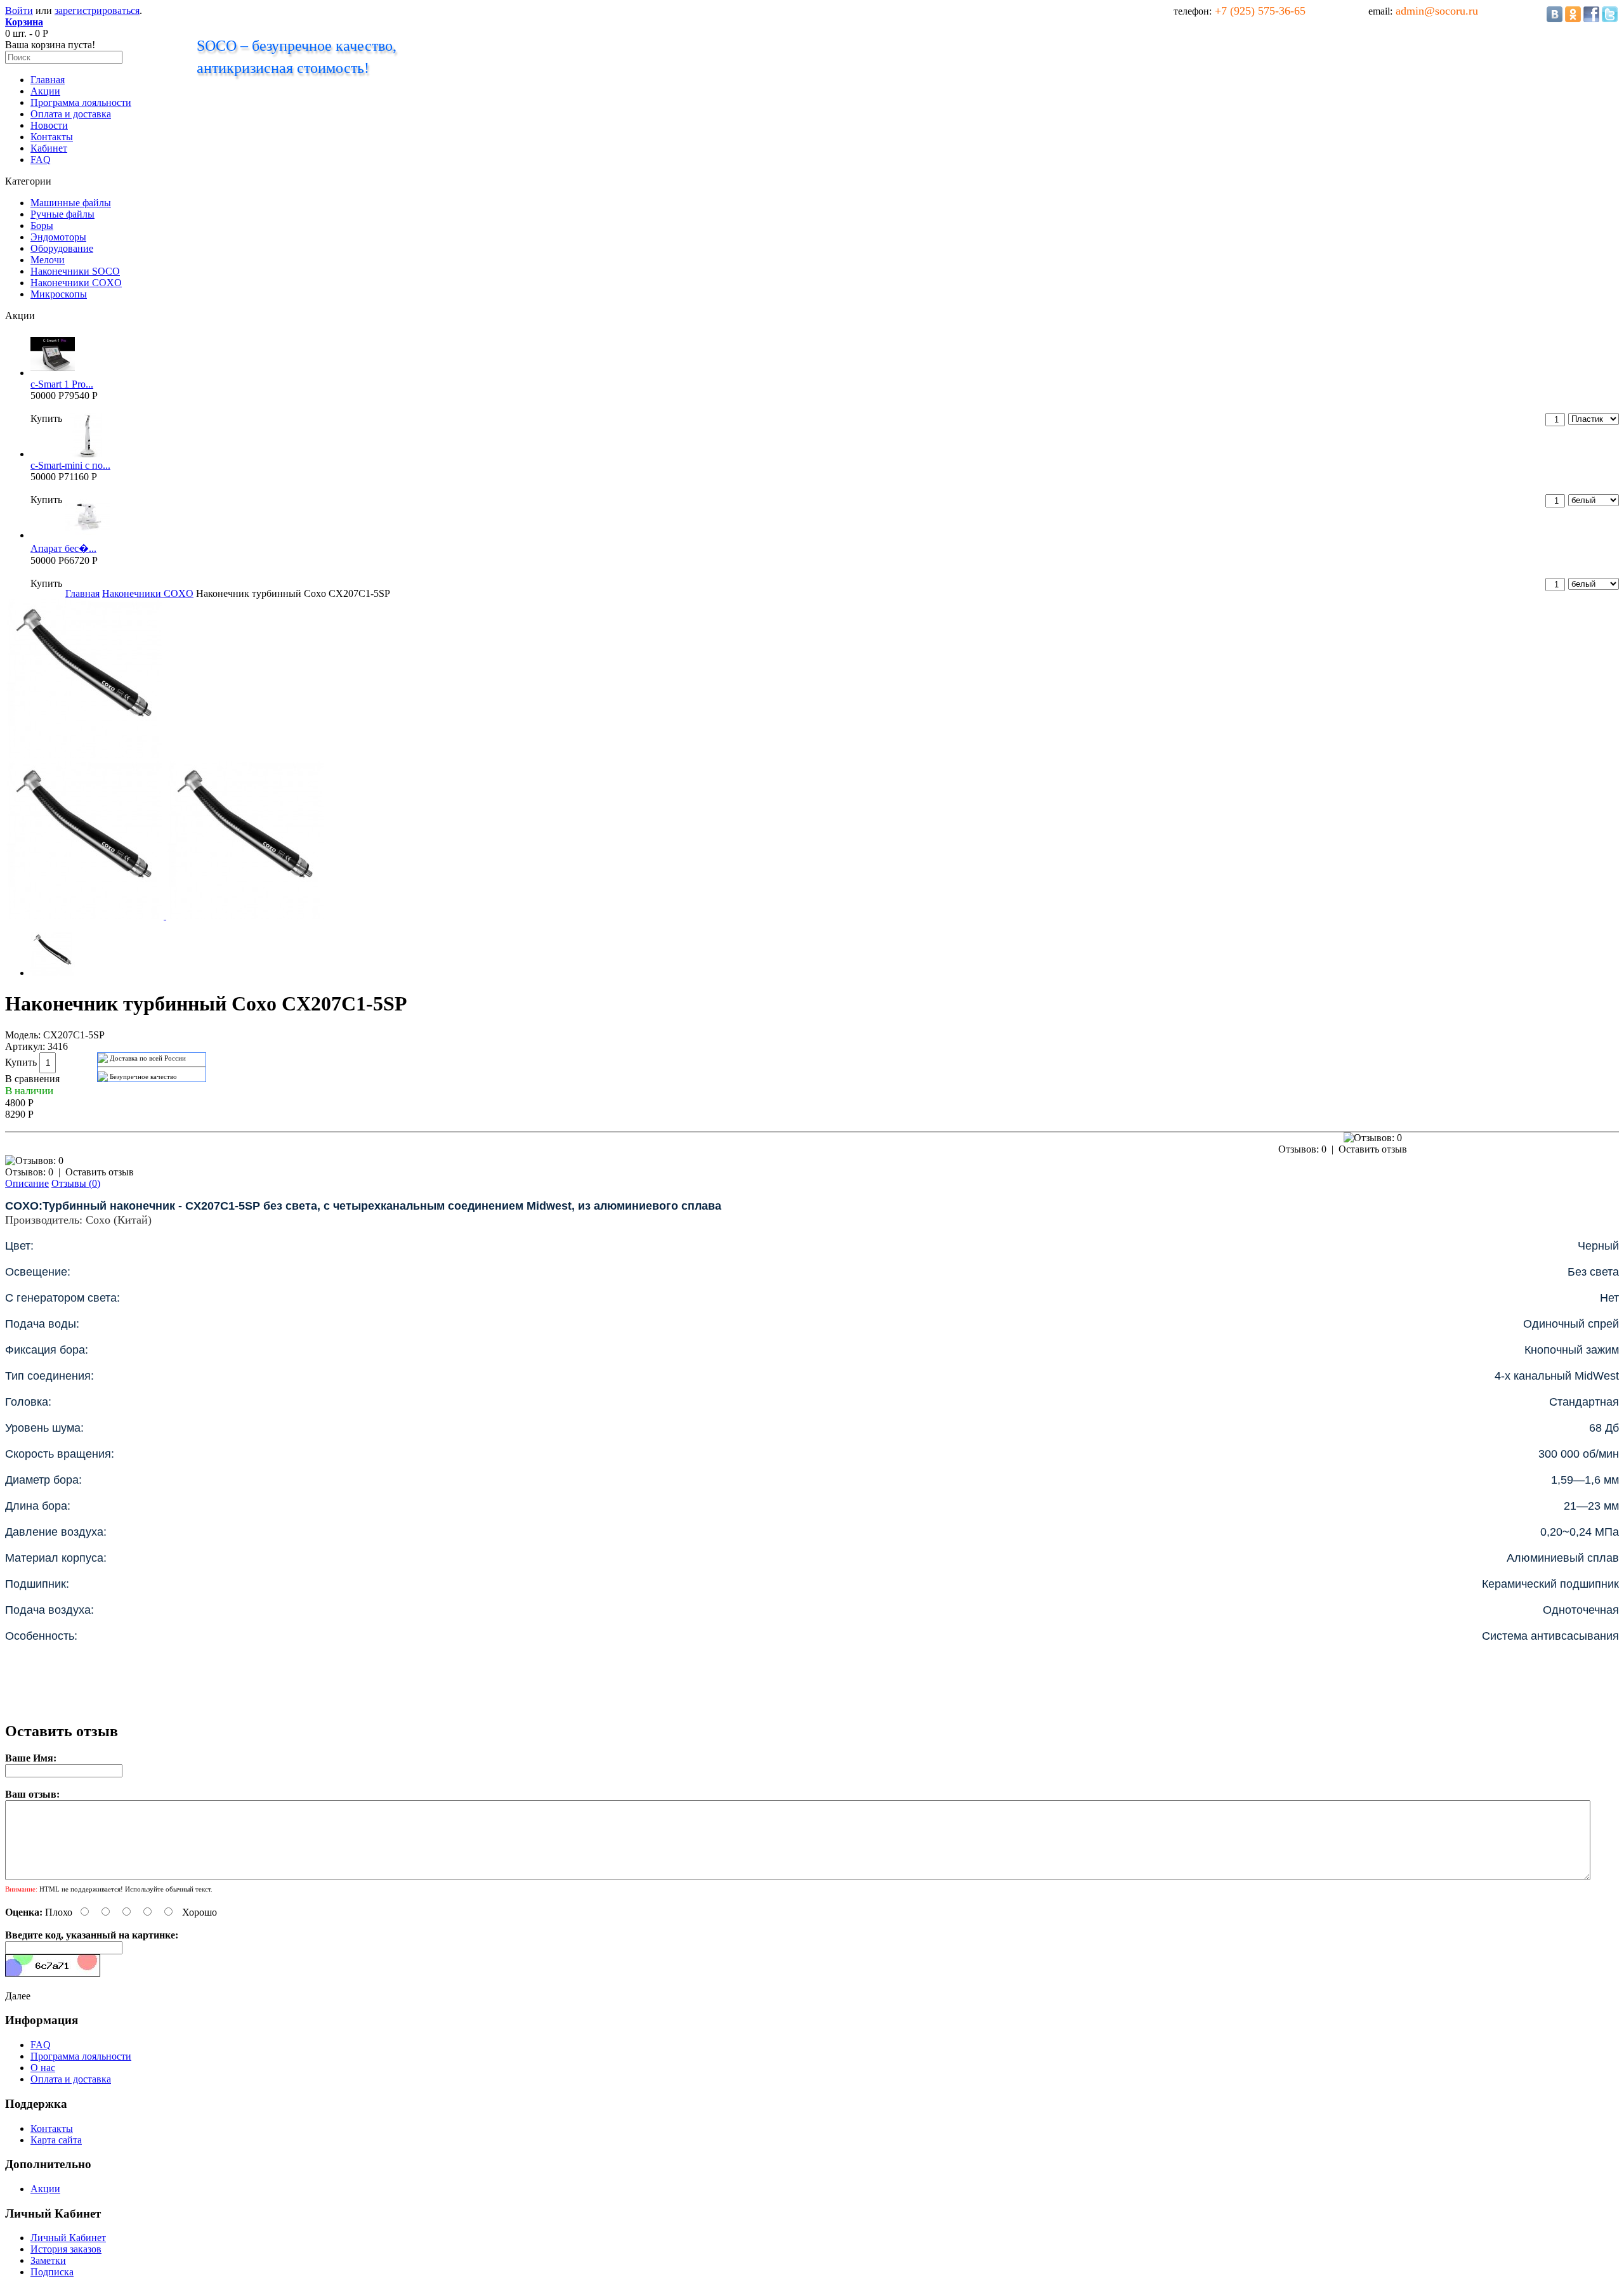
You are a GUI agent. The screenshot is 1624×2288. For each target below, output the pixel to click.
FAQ (41, 160)
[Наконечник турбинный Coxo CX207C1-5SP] (84, 755)
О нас (43, 2068)
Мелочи (48, 260)
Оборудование (62, 248)
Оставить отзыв (1373, 1149)
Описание (27, 1183)
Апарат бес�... (63, 548)
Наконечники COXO (76, 283)
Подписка (52, 2272)
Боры (42, 226)
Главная (48, 80)
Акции (45, 91)
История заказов (66, 2249)
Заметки (48, 2260)
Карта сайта (56, 2140)
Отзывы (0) (76, 1183)
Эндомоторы (58, 237)
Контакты (52, 137)
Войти (19, 10)
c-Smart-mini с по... (70, 465)
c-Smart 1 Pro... (62, 384)
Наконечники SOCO (75, 271)
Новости (49, 125)
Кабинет (49, 148)
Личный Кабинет (68, 2238)
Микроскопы (59, 294)
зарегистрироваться (97, 10)
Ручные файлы (62, 214)
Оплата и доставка (71, 114)
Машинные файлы (71, 203)
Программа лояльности (81, 102)
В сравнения (32, 1079)
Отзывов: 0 (1302, 1149)
